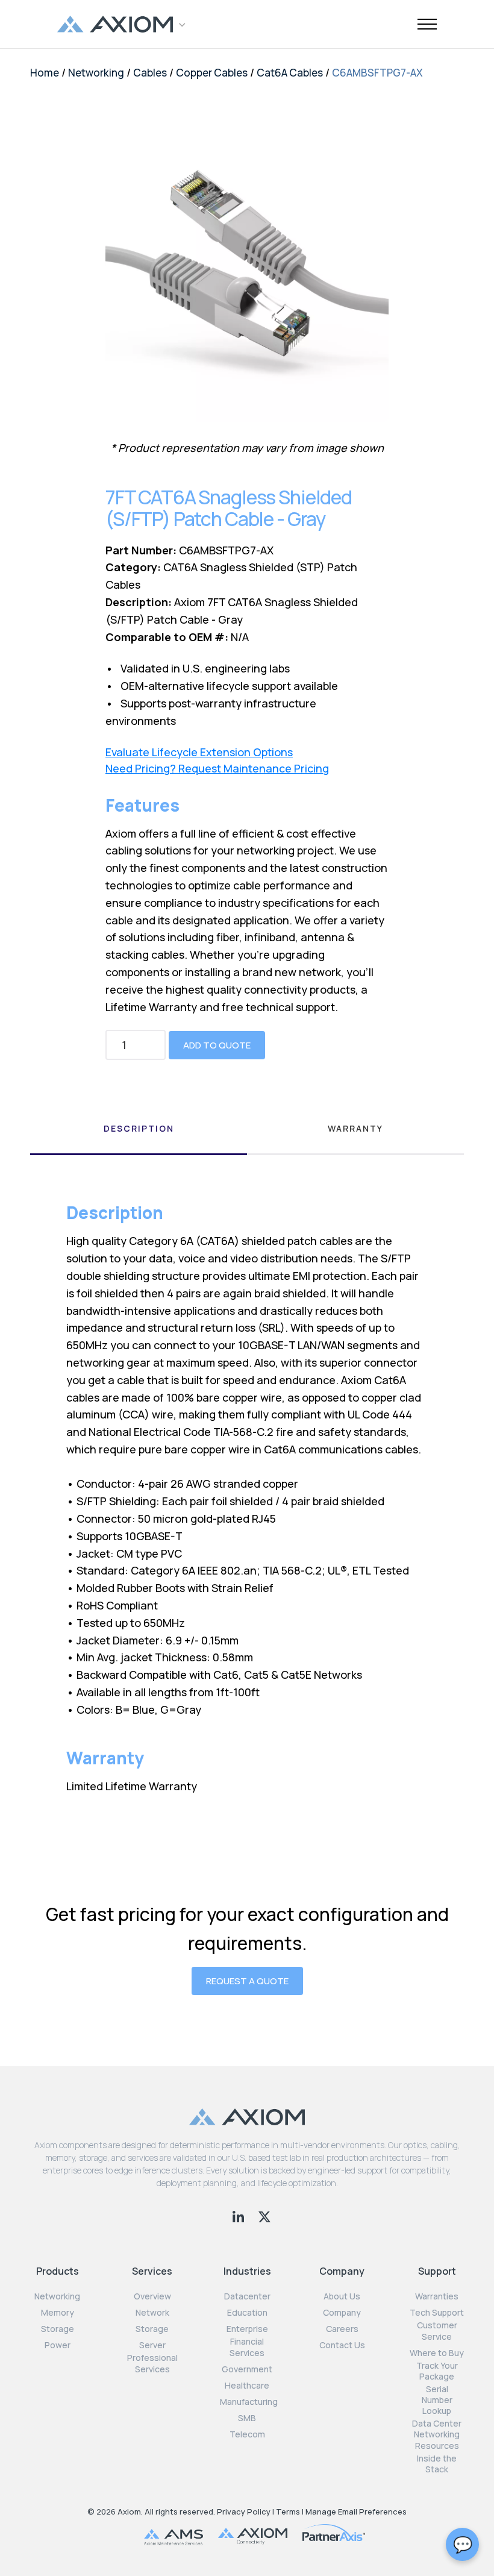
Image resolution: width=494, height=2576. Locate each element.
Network (152, 2313)
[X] (264, 2215)
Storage (58, 2329)
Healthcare (247, 2386)
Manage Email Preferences (356, 2512)
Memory (58, 2313)
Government (247, 2369)
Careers (342, 2329)
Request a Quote (247, 1981)
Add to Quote (217, 1045)
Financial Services (247, 2347)
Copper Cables (212, 73)
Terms (288, 2512)
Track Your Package (437, 2371)
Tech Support (437, 2313)
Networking (96, 73)
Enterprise (247, 2329)
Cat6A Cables (290, 73)
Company (342, 2313)
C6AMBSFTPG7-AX (377, 73)
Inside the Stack (437, 2464)
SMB (247, 2418)
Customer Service (437, 2331)
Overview (152, 2296)
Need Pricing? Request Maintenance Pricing (217, 769)
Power (58, 2345)
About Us (342, 2296)
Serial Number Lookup (437, 2400)
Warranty (355, 1128)
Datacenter (247, 2296)
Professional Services (152, 2363)
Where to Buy (437, 2353)
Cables (150, 73)
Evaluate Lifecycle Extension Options (199, 752)
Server (152, 2345)
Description (139, 1128)
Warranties (437, 2296)
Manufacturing (249, 2402)
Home (45, 73)
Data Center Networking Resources (437, 2434)
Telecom (247, 2434)
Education (247, 2313)
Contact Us (342, 2345)
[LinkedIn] (239, 2215)
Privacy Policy (244, 2512)
